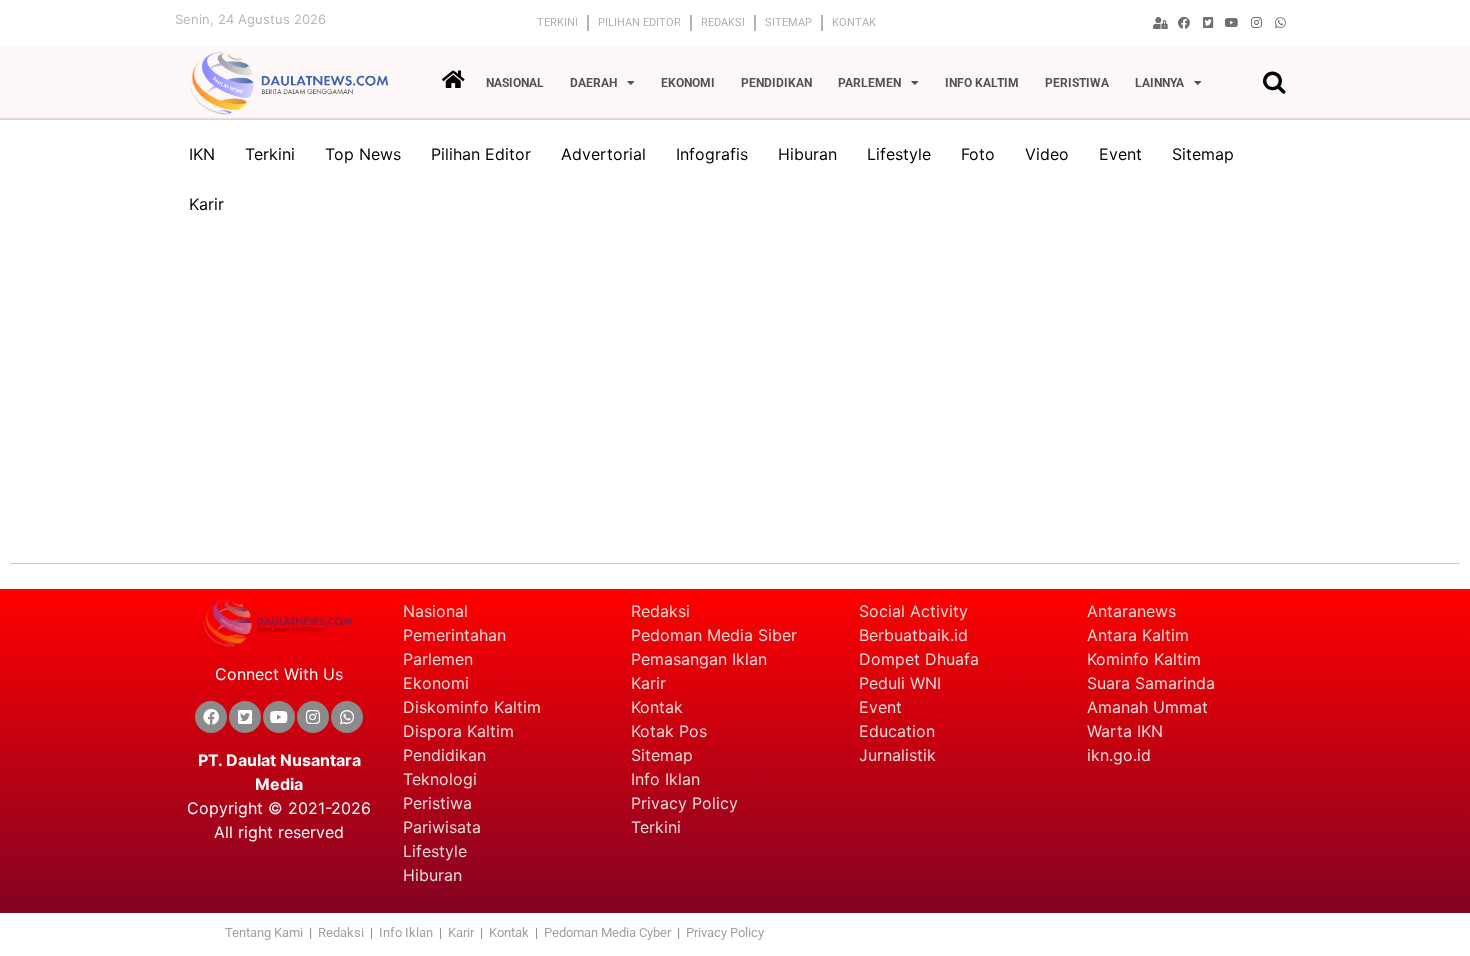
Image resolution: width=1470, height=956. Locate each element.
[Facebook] (1184, 23)
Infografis (712, 154)
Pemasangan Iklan (699, 659)
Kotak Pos (669, 731)
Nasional (435, 611)
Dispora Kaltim (458, 731)
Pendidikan (447, 755)
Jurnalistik (897, 755)
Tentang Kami (264, 932)
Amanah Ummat (1147, 707)
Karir (206, 204)
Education (897, 731)
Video (1047, 154)
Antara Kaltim (1138, 635)
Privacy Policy (684, 803)
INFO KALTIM (982, 83)
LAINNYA (1159, 83)
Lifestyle (899, 154)
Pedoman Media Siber (714, 635)
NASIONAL (515, 83)
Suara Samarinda (1151, 683)
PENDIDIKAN (776, 83)
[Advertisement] (735, 388)
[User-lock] (1160, 23)
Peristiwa (437, 803)
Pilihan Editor (639, 22)
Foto (978, 154)
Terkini (557, 22)
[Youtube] (1232, 23)
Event (1120, 154)
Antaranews (1131, 611)
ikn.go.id (1119, 755)
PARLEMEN (869, 83)
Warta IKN (1125, 731)
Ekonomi (436, 683)
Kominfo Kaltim (1144, 659)
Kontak (854, 22)
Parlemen (438, 659)
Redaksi (723, 22)
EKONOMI (688, 83)
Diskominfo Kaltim (472, 707)
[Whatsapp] (1280, 23)
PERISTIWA (1077, 83)
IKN (202, 154)
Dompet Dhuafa (919, 659)
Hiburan (807, 154)
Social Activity (913, 611)
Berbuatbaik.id (913, 635)
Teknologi (440, 779)
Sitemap (788, 22)
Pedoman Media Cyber (609, 932)
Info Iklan (665, 779)
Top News (363, 154)
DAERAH (593, 83)
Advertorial (603, 154)
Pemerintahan (454, 635)
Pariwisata (442, 827)
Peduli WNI (900, 683)
